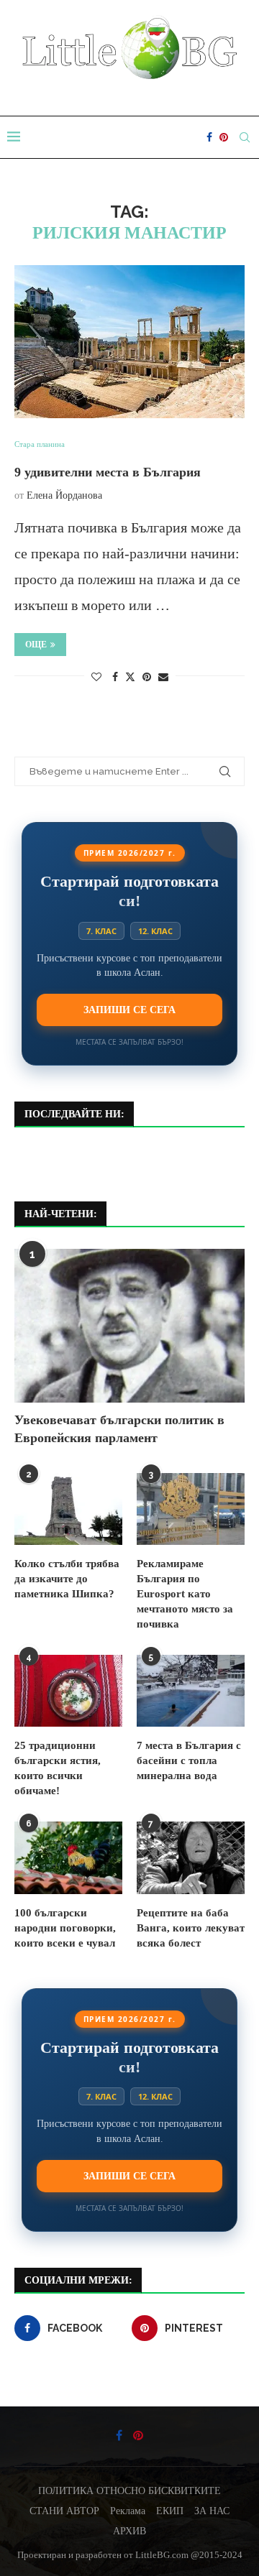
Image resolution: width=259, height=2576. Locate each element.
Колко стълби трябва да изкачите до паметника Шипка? (67, 1579)
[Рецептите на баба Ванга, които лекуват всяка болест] (191, 1857)
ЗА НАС (212, 2511)
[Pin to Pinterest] (147, 678)
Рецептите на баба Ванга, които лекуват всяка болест (191, 1928)
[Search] (245, 137)
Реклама (128, 2511)
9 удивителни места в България (108, 472)
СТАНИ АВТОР (64, 2511)
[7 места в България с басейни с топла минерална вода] (191, 1691)
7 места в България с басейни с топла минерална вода (189, 1760)
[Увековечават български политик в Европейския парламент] (129, 1325)
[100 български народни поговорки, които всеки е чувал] (68, 1857)
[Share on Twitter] (130, 677)
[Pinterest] (224, 137)
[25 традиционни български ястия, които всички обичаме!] (68, 1691)
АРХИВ (129, 2531)
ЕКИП (170, 2511)
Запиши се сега (129, 1010)
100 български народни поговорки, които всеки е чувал (65, 1928)
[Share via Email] (163, 678)
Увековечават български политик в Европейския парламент (119, 1429)
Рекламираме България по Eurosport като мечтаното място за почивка (185, 1594)
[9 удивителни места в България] (129, 342)
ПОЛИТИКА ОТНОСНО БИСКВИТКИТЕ (129, 2491)
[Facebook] (209, 137)
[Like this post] (96, 678)
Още (36, 645)
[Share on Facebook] (115, 678)
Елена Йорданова (64, 495)
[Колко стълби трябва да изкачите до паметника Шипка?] (68, 1509)
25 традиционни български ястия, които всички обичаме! (58, 1768)
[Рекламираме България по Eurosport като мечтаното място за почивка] (191, 1509)
